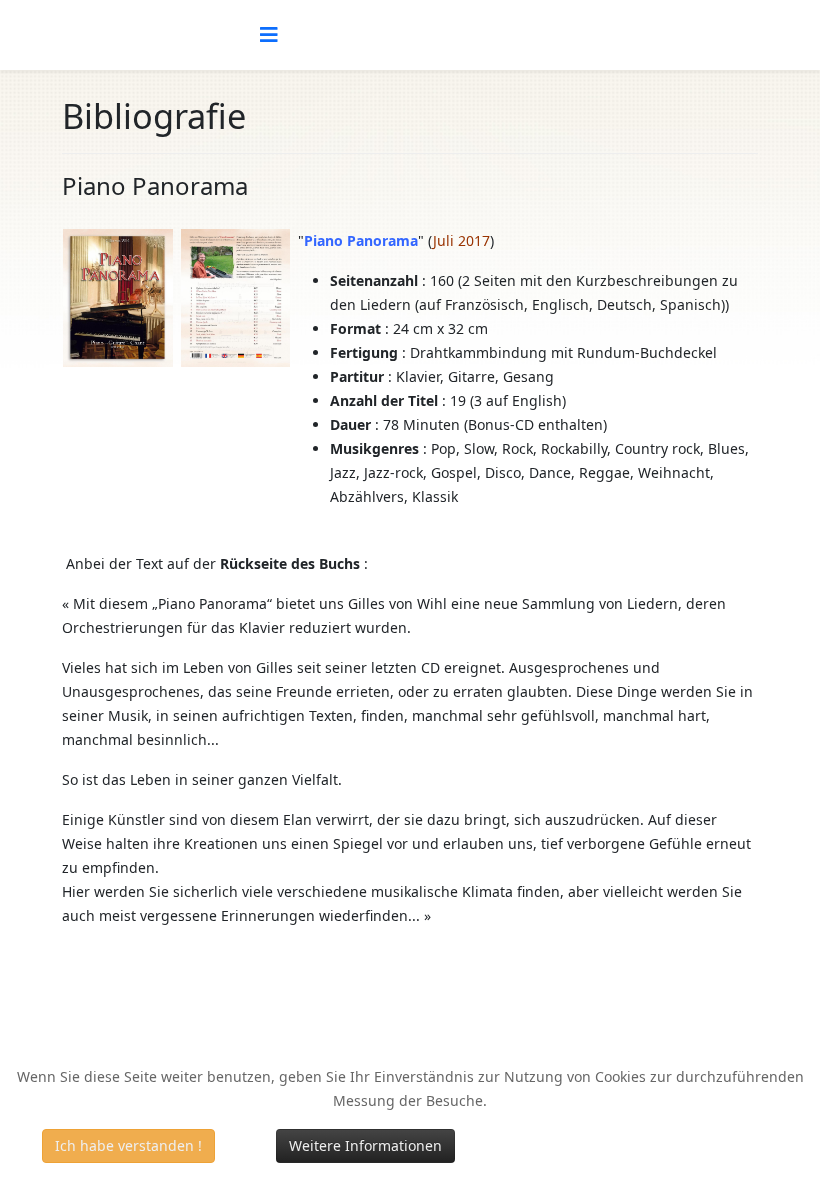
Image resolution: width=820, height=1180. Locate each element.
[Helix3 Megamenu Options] (269, 35)
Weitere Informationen (365, 1145)
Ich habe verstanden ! (128, 1145)
